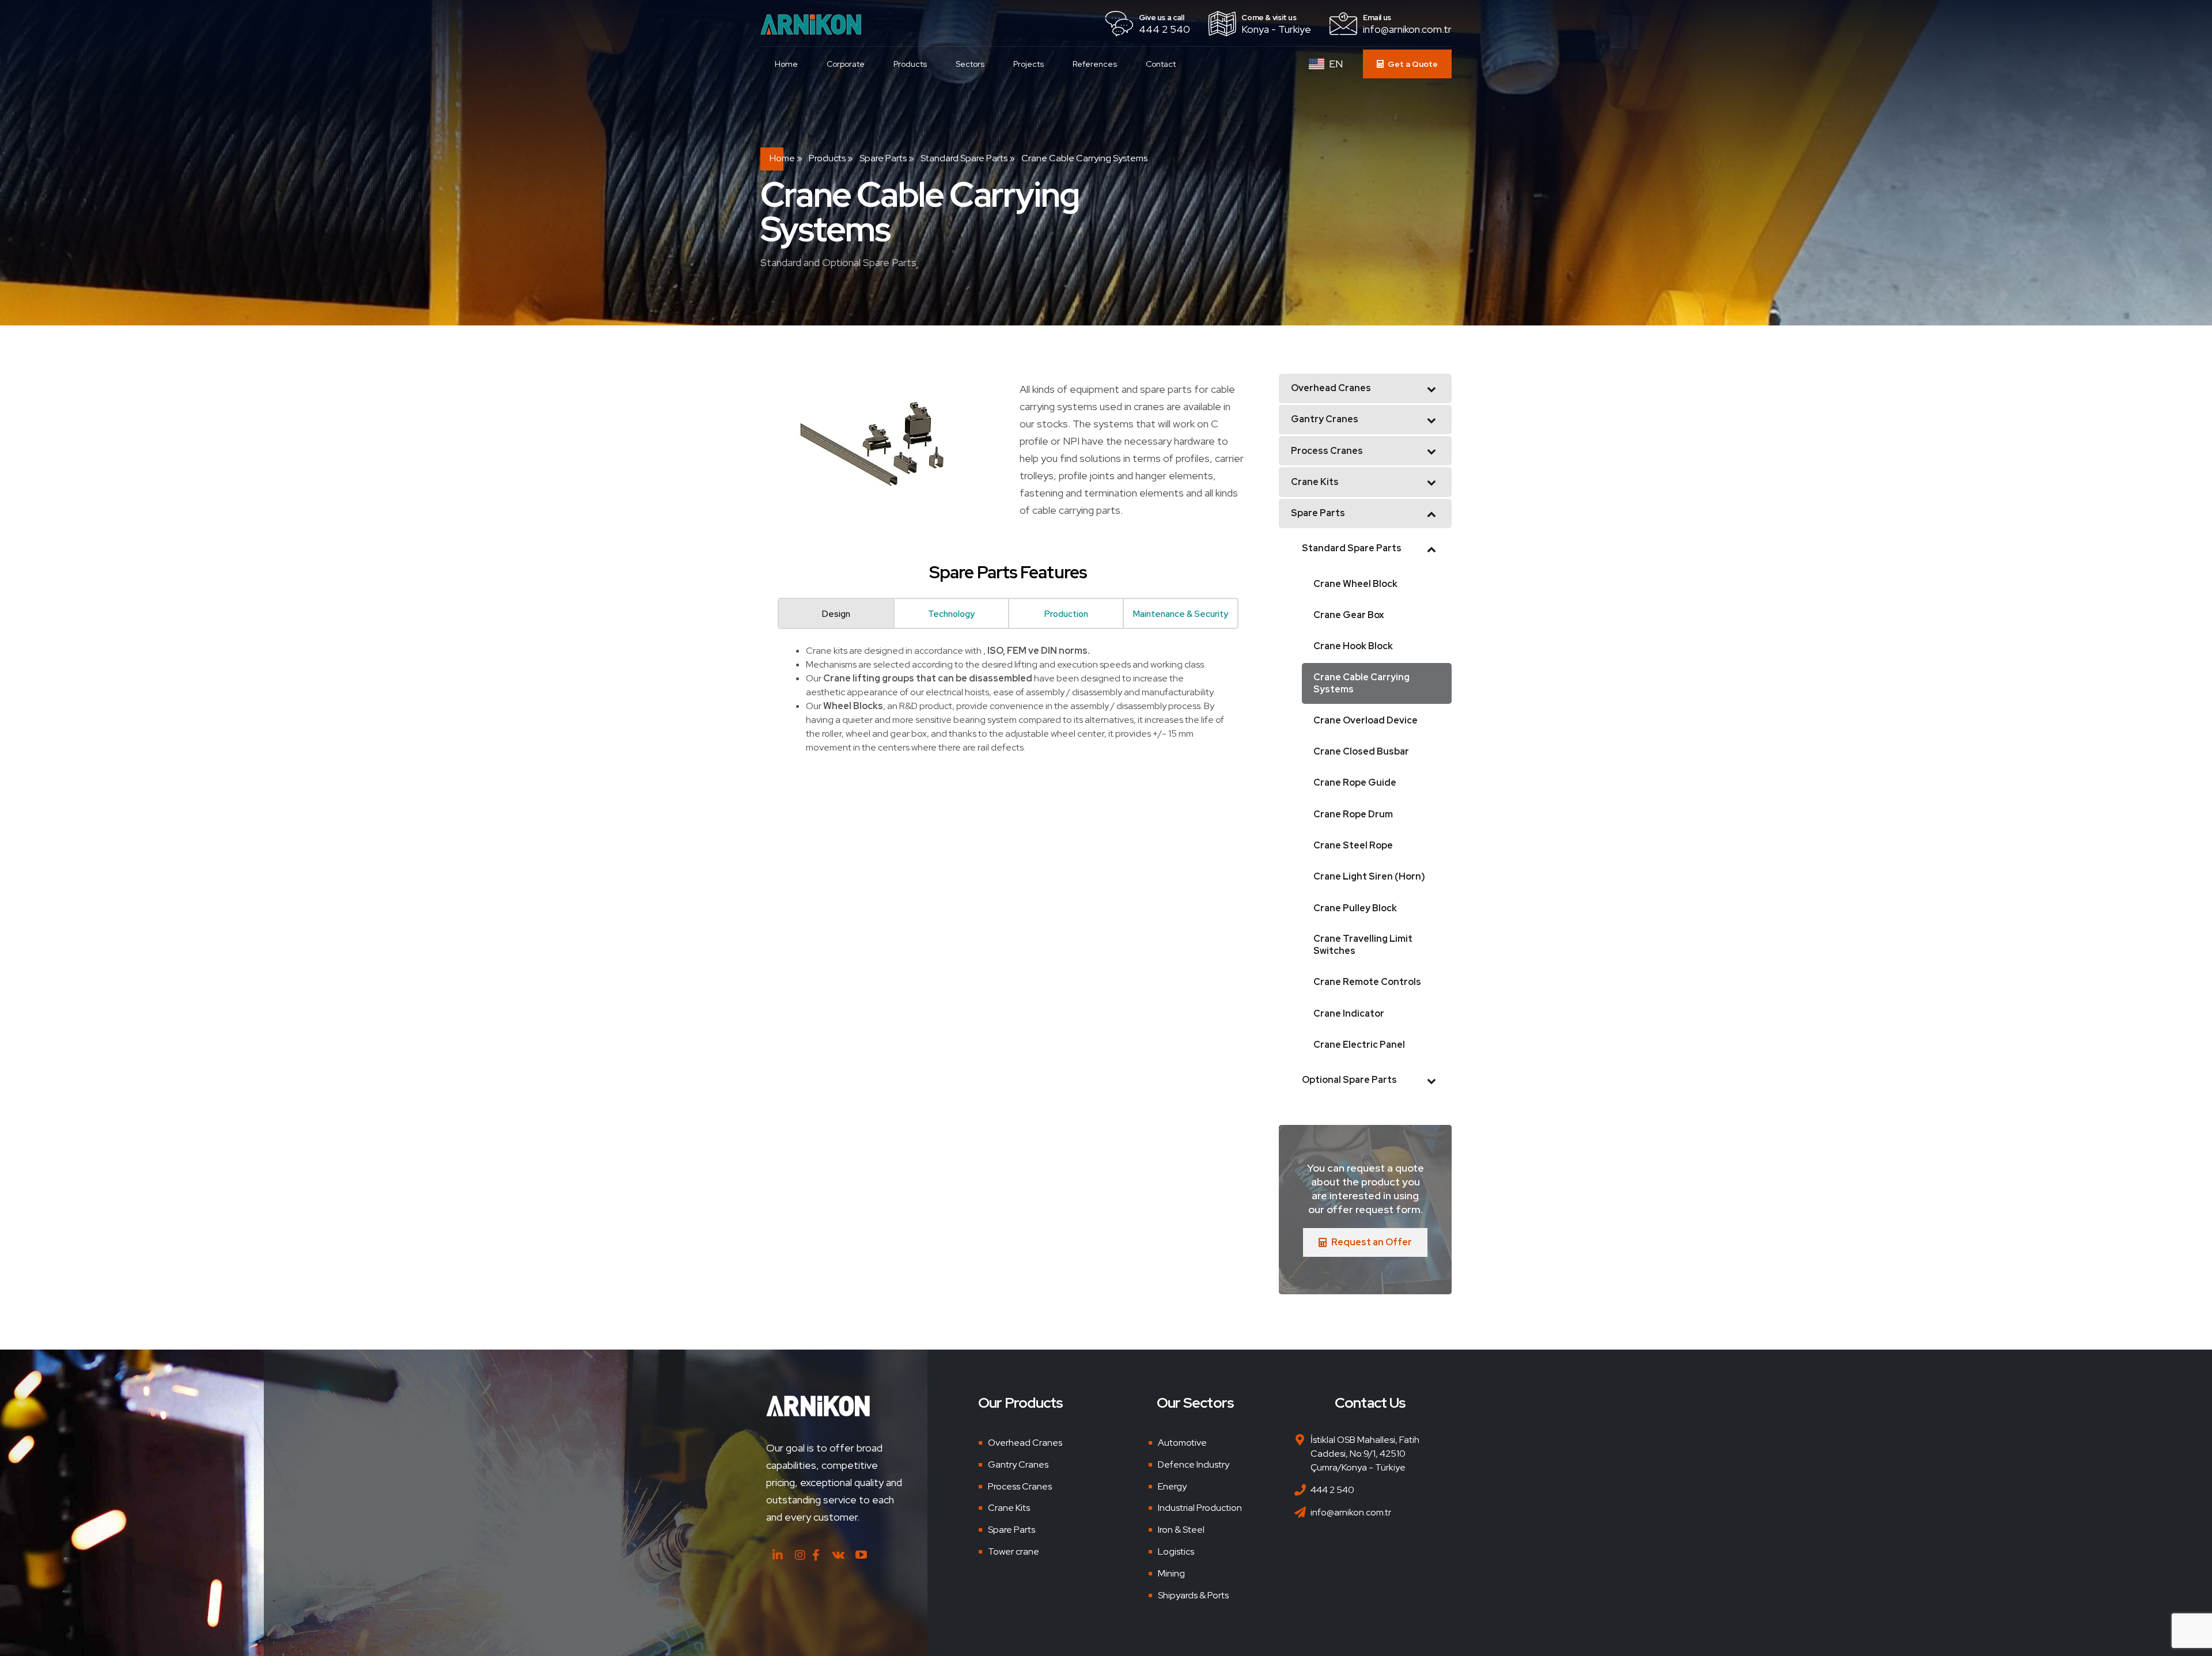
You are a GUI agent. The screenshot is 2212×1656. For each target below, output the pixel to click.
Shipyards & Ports (1193, 1595)
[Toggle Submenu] (1431, 389)
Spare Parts (883, 158)
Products (910, 64)
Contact (1161, 64)
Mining (1171, 1573)
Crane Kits (1009, 1508)
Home (786, 64)
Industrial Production (1200, 1508)
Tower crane (1014, 1551)
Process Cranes (1020, 1486)
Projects (1029, 64)
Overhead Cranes (1025, 1443)
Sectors (970, 64)
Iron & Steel (1181, 1530)
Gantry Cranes (1018, 1464)
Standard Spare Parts (964, 158)
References (1095, 64)
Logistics (1176, 1551)
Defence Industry (1194, 1464)
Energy (1172, 1486)
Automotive (1182, 1443)
